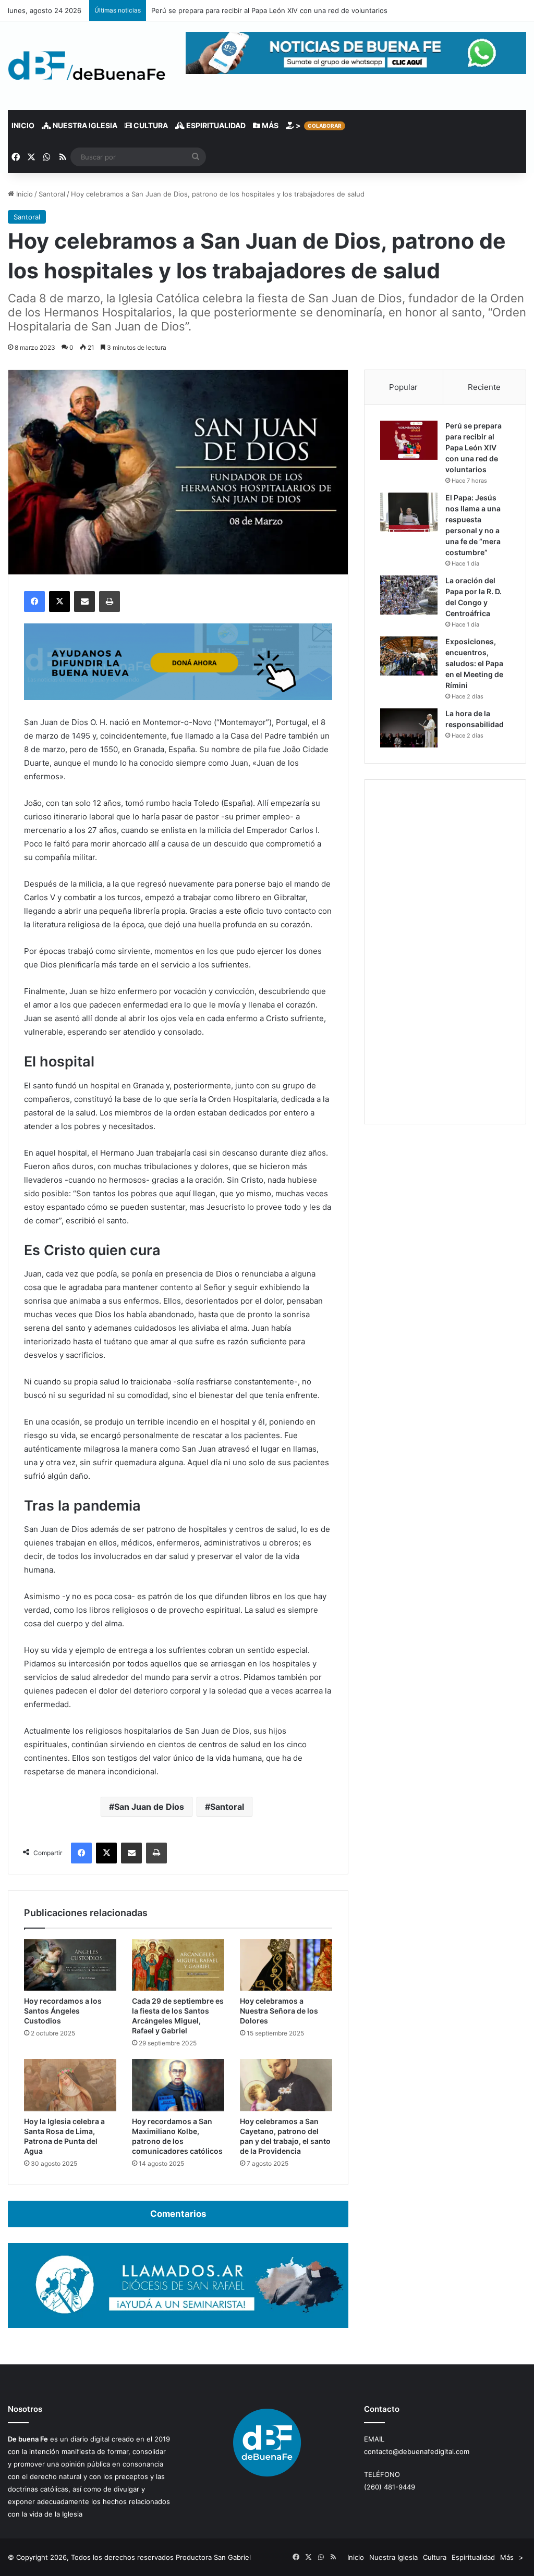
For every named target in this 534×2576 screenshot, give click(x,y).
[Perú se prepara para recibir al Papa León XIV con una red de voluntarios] (409, 440)
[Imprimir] (110, 602)
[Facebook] (34, 602)
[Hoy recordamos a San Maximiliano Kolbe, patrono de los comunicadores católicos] (178, 2085)
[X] (59, 602)
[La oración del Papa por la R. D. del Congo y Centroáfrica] (409, 595)
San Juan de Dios (149, 1807)
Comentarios (178, 2214)
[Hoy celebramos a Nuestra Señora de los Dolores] (286, 1965)
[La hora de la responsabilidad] (409, 728)
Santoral (52, 194)
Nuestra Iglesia (84, 125)
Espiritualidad (215, 125)
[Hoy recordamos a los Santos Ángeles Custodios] (70, 1965)
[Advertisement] (445, 952)
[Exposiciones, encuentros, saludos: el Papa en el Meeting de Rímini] (409, 656)
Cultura (150, 125)
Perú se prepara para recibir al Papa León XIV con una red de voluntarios (474, 447)
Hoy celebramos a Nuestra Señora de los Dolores (279, 2011)
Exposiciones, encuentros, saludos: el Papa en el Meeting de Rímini (474, 663)
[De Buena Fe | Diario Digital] (87, 66)
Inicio (23, 125)
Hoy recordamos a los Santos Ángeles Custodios (63, 2011)
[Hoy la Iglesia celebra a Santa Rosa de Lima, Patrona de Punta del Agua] (70, 2085)
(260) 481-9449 (390, 2487)
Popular (403, 387)
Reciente (484, 387)
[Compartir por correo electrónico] (84, 602)
